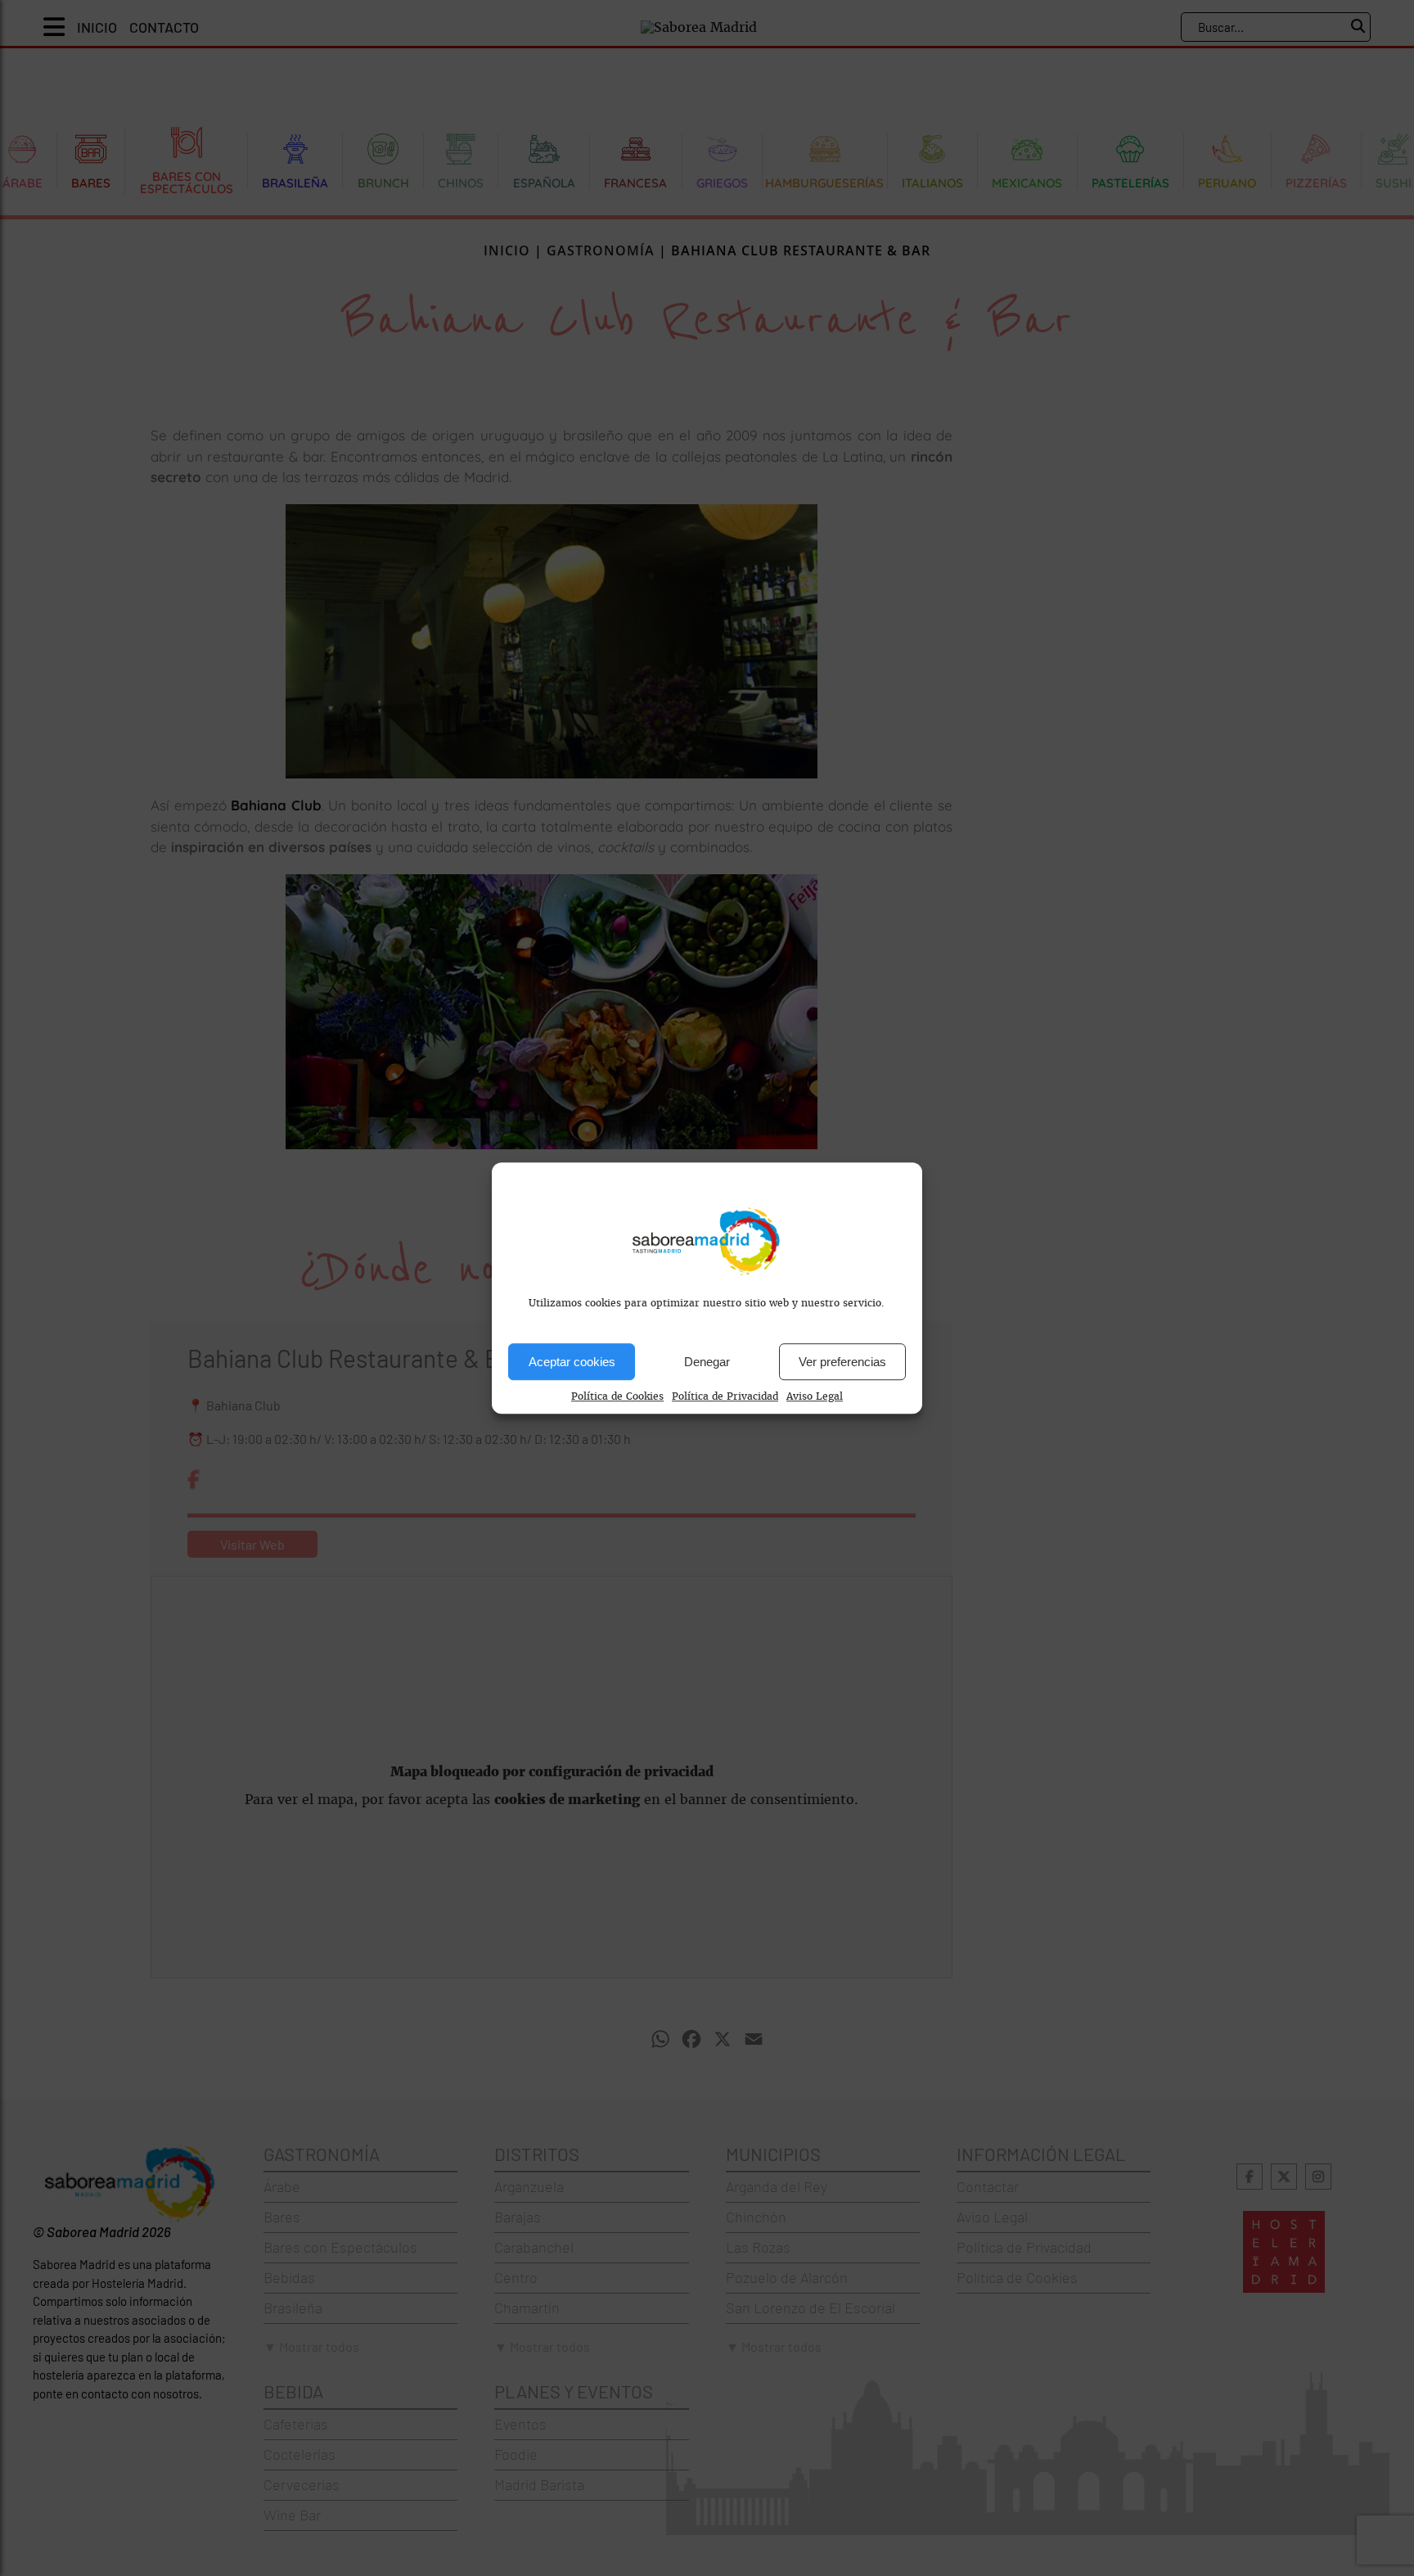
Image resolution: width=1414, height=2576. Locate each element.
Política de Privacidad (725, 1396)
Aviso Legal (815, 1396)
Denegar (707, 1362)
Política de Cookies (617, 1396)
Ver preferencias (842, 1362)
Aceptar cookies (572, 1362)
